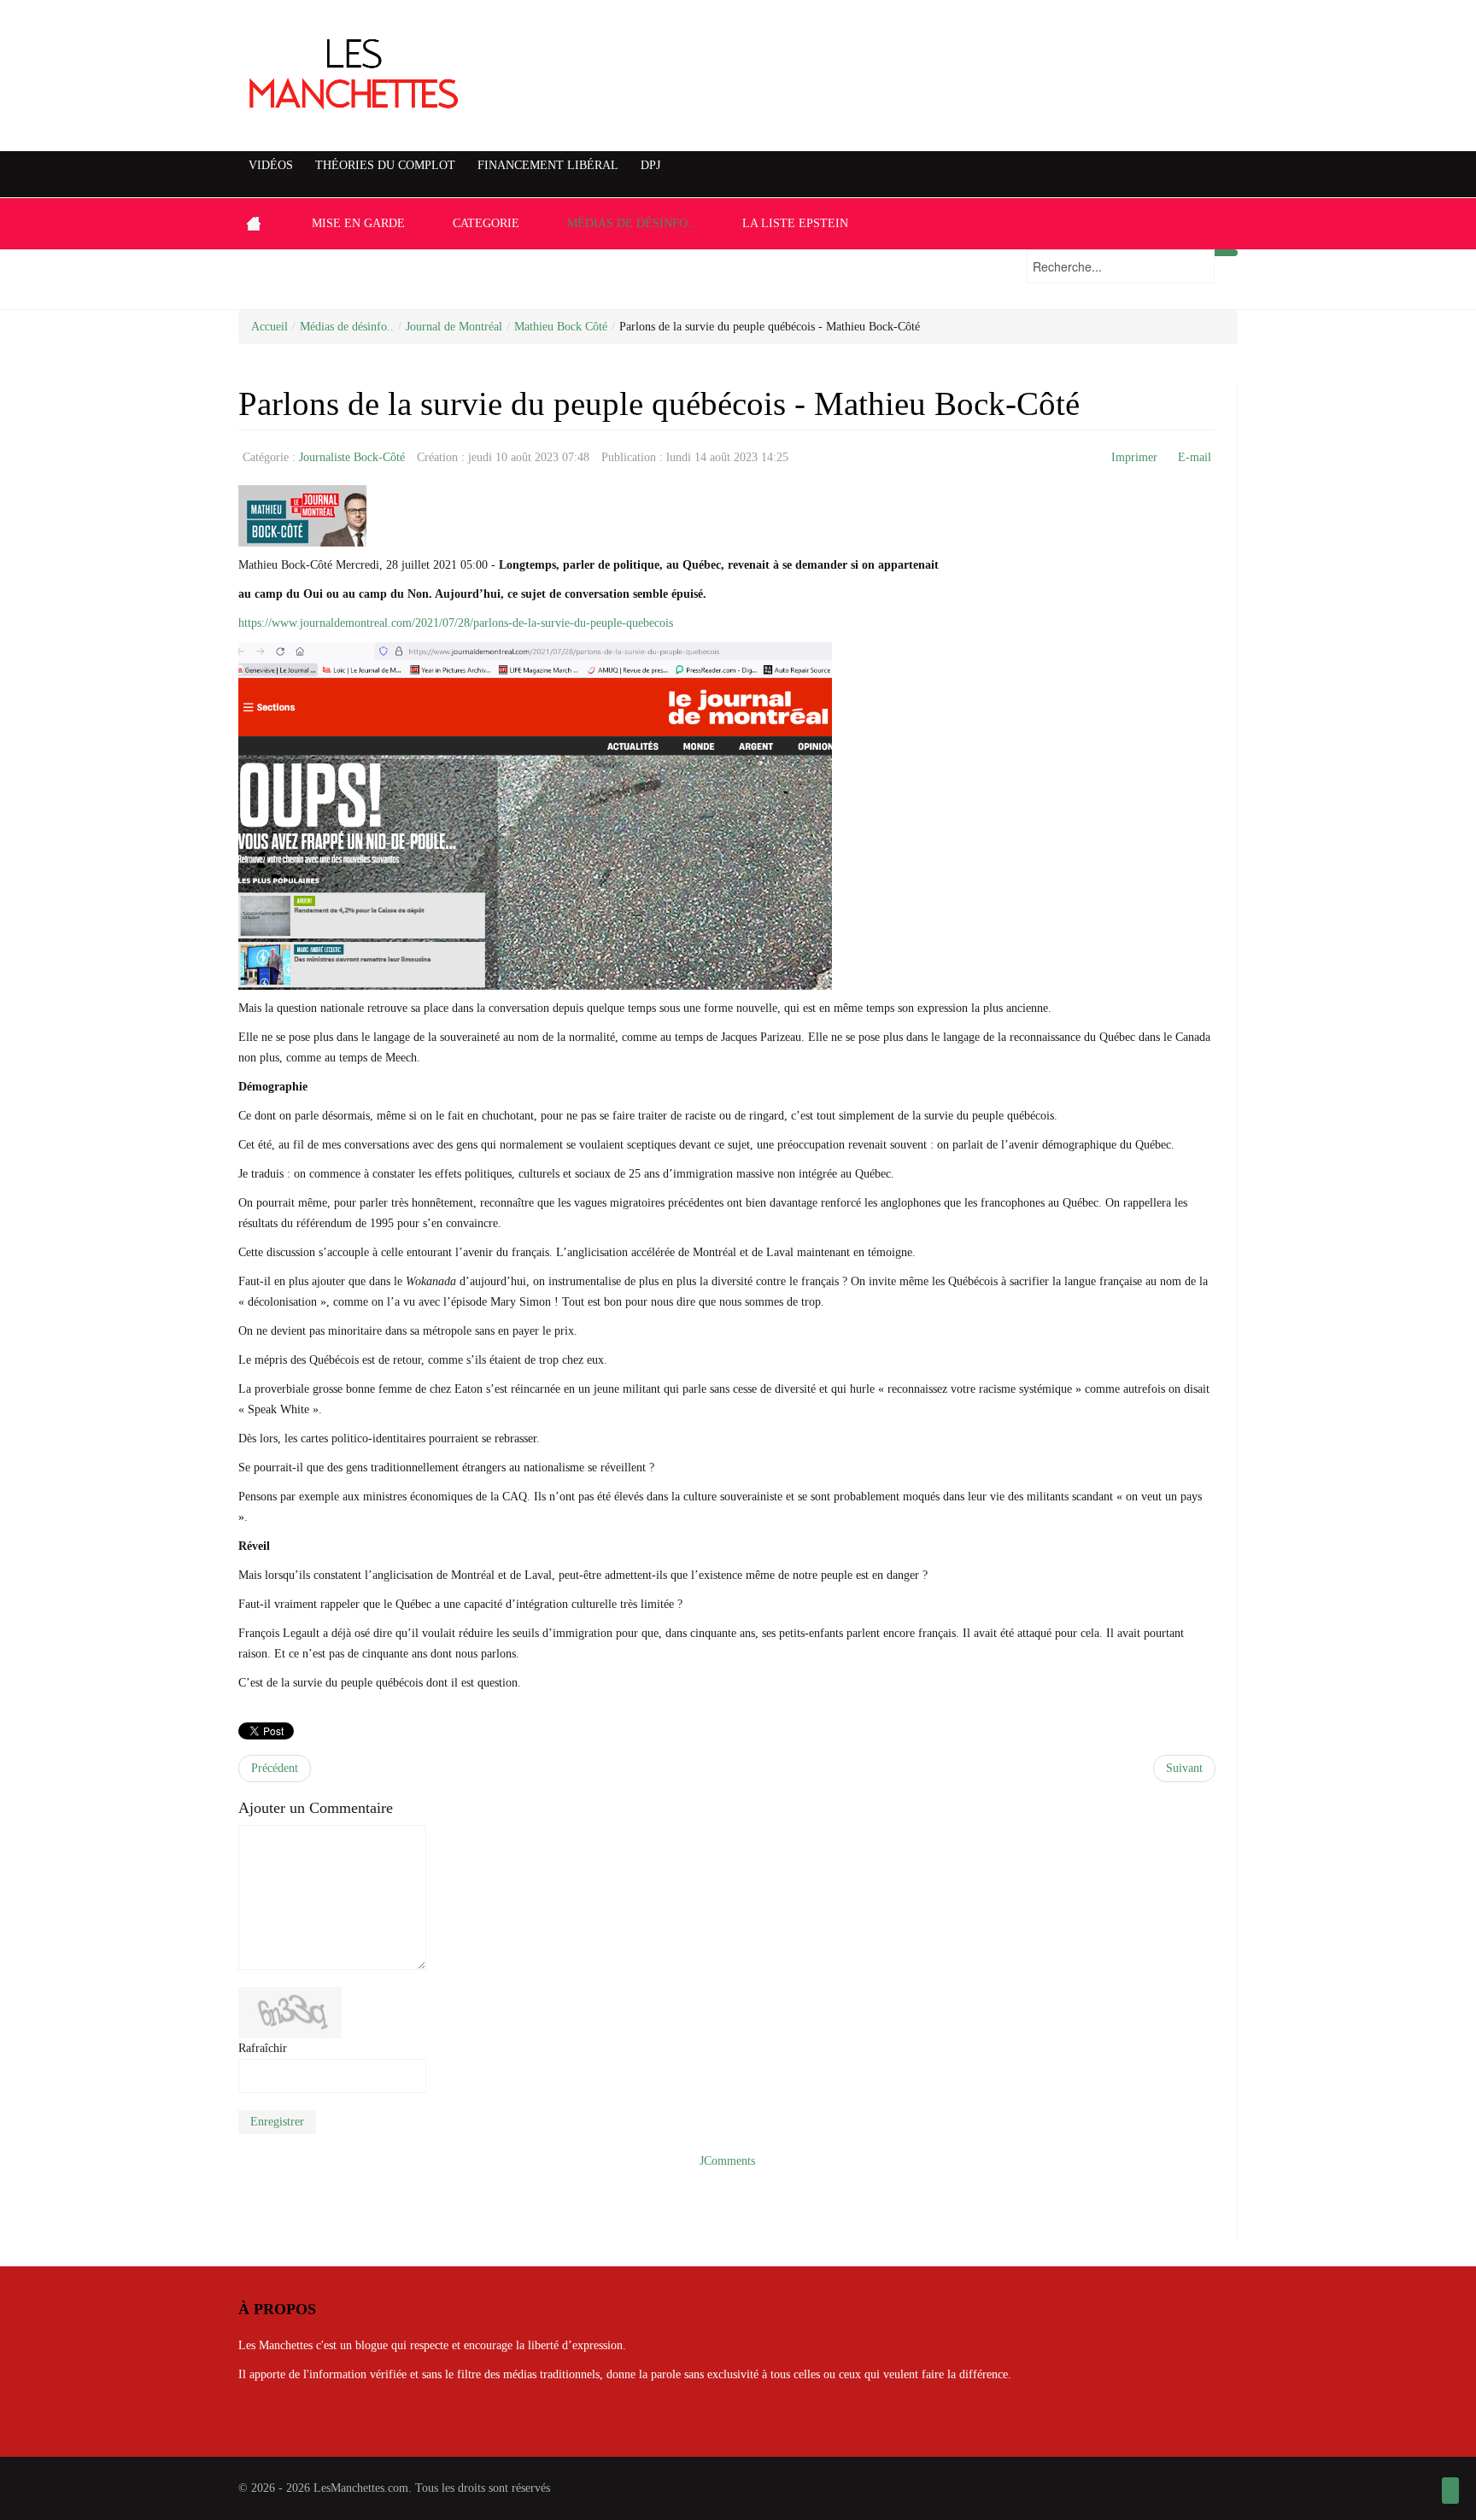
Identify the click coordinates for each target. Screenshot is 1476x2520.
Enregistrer (277, 2122)
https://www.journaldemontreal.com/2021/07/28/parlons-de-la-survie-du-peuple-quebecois (456, 623)
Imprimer (1134, 457)
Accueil (269, 327)
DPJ (650, 165)
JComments (727, 2161)
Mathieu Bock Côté (561, 327)
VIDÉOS (271, 165)
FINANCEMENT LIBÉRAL (548, 165)
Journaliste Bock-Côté (352, 457)
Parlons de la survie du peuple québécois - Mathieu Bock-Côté (659, 404)
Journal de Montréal (454, 327)
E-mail (1195, 457)
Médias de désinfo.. (347, 327)
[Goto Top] (1450, 2491)
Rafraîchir (263, 2048)
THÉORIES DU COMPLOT (385, 165)
